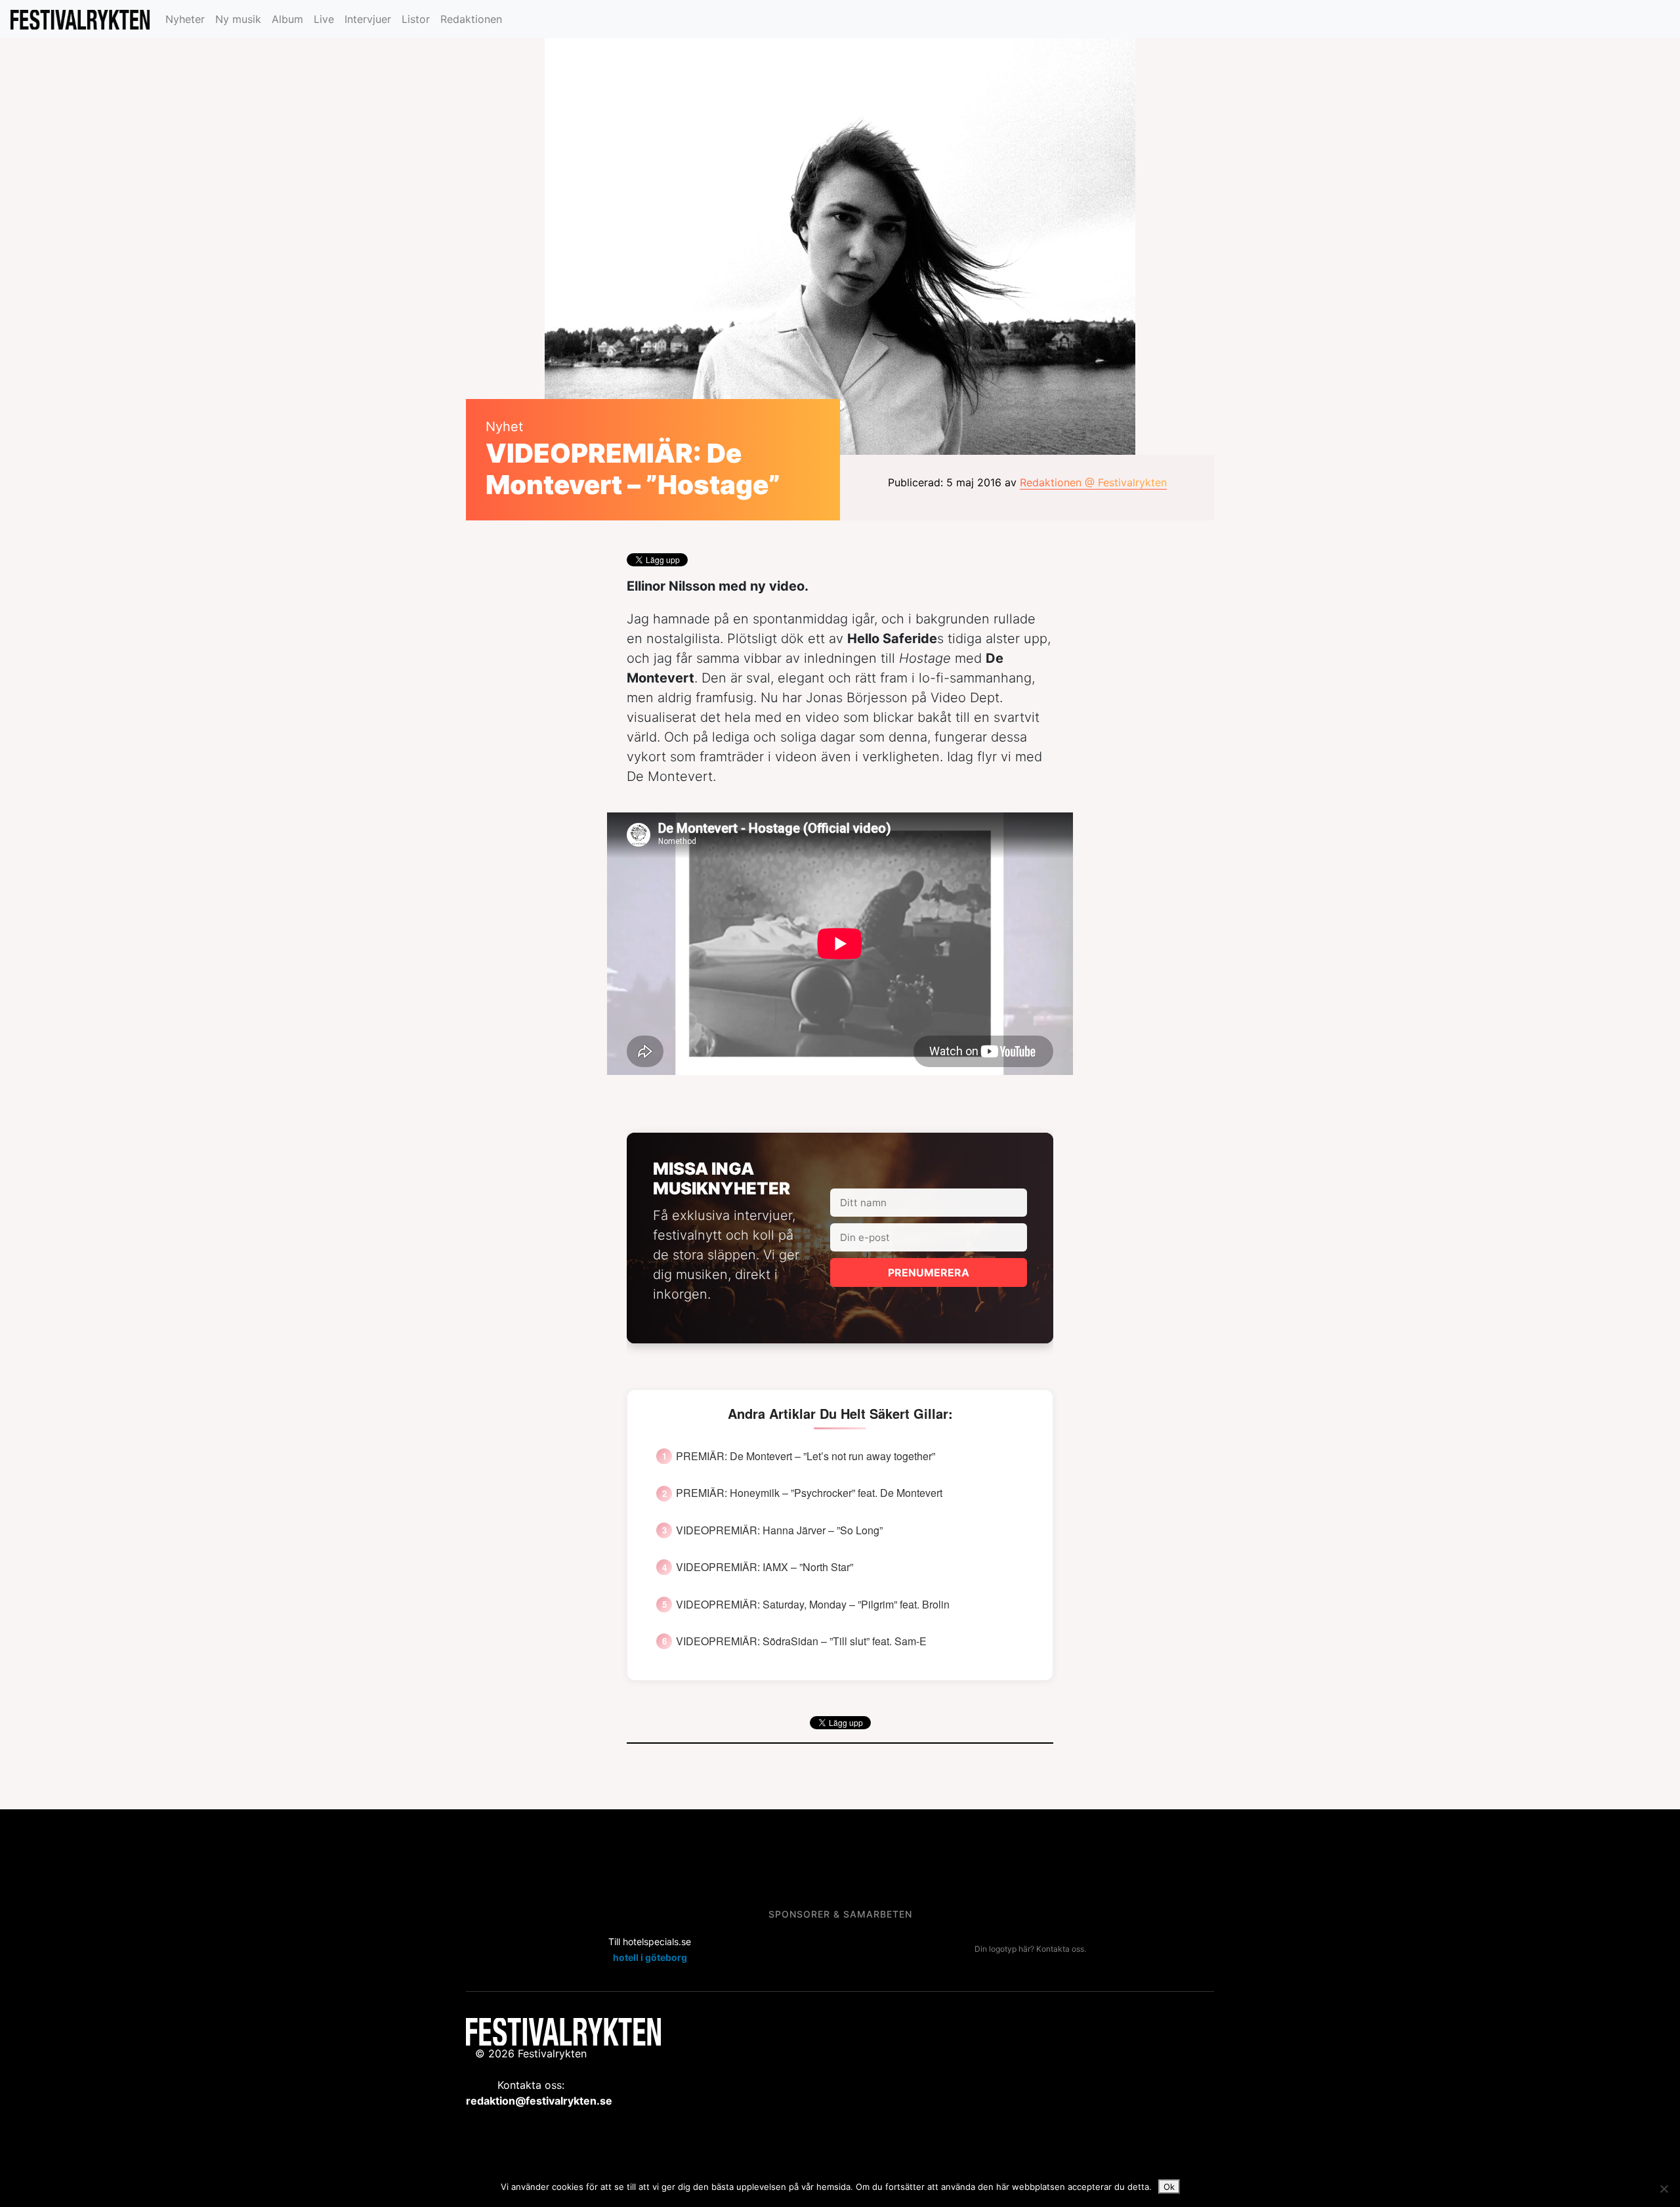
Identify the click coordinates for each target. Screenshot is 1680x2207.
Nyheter (185, 19)
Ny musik (238, 19)
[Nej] (1664, 2189)
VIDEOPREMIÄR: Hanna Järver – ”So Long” (779, 1530)
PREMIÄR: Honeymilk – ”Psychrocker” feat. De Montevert (809, 1493)
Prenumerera (929, 1272)
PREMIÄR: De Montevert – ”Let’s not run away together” (806, 1456)
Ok (1169, 2187)
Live (324, 19)
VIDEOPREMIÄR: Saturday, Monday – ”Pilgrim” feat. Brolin (813, 1605)
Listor (416, 19)
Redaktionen (471, 19)
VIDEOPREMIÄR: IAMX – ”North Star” (765, 1567)
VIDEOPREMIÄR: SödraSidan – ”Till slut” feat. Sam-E (801, 1641)
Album (287, 19)
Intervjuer (368, 19)
